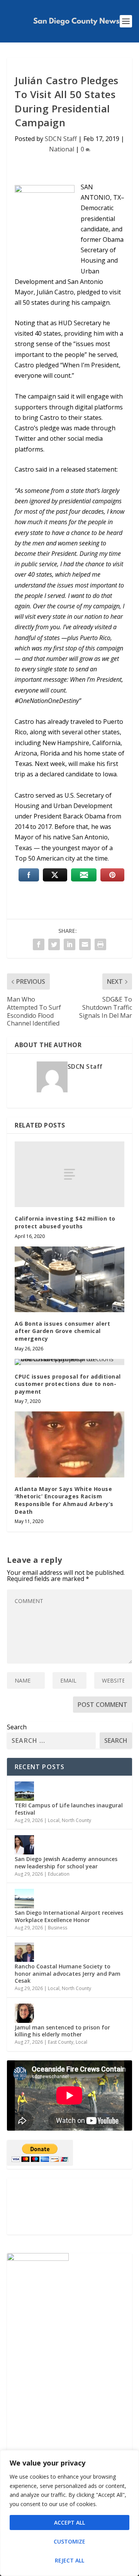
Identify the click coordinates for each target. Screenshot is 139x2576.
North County (76, 1820)
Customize (69, 2541)
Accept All (69, 2523)
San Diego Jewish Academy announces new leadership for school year (66, 1862)
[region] (69, 2513)
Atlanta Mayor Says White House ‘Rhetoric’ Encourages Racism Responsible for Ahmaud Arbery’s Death (64, 1500)
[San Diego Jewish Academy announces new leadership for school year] (24, 1845)
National (62, 149)
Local (54, 1820)
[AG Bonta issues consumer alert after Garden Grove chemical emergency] (69, 1279)
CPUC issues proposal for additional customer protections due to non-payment (68, 1384)
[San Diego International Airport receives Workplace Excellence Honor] (24, 1898)
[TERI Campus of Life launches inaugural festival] (24, 1791)
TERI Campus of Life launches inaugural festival (69, 1809)
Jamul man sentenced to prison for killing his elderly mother (62, 2031)
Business (58, 1928)
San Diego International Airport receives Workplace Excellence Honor (69, 1916)
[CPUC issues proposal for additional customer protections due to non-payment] (69, 1362)
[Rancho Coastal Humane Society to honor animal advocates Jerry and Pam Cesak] (24, 1952)
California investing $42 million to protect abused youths (65, 1222)
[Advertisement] (69, 2206)
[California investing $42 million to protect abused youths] (69, 1174)
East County (61, 2042)
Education (59, 1874)
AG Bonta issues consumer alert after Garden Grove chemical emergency (62, 1331)
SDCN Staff (61, 139)
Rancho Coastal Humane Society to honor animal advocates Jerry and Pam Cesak (68, 1973)
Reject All (69, 2560)
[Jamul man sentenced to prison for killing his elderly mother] (24, 2013)
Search (17, 1727)
